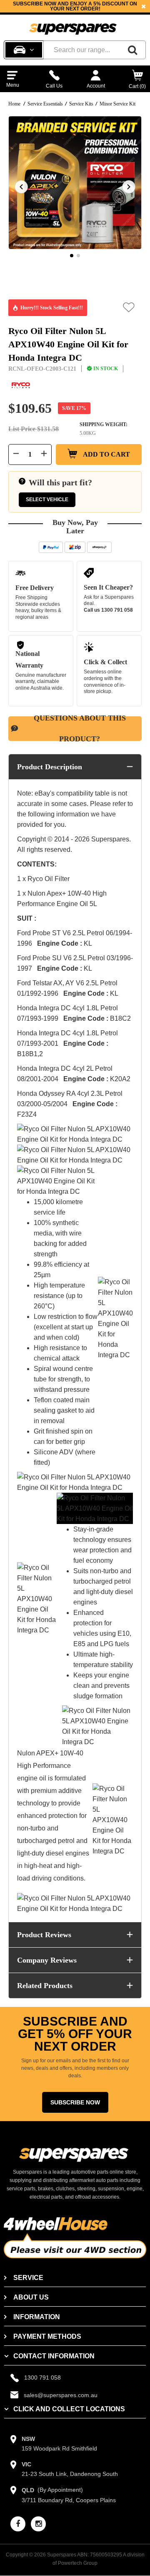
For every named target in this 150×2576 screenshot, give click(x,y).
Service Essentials (45, 104)
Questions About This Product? (80, 729)
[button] (129, 307)
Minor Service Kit (117, 104)
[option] (75, 6)
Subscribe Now (75, 2102)
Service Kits (81, 104)
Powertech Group (78, 2563)
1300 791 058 (117, 610)
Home (14, 104)
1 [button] (72, 256)
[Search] (132, 50)
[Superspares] (73, 25)
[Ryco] (21, 385)
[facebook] (18, 2524)
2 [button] (78, 256)
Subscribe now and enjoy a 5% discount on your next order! (75, 6)
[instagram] (38, 2524)
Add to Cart (106, 454)
